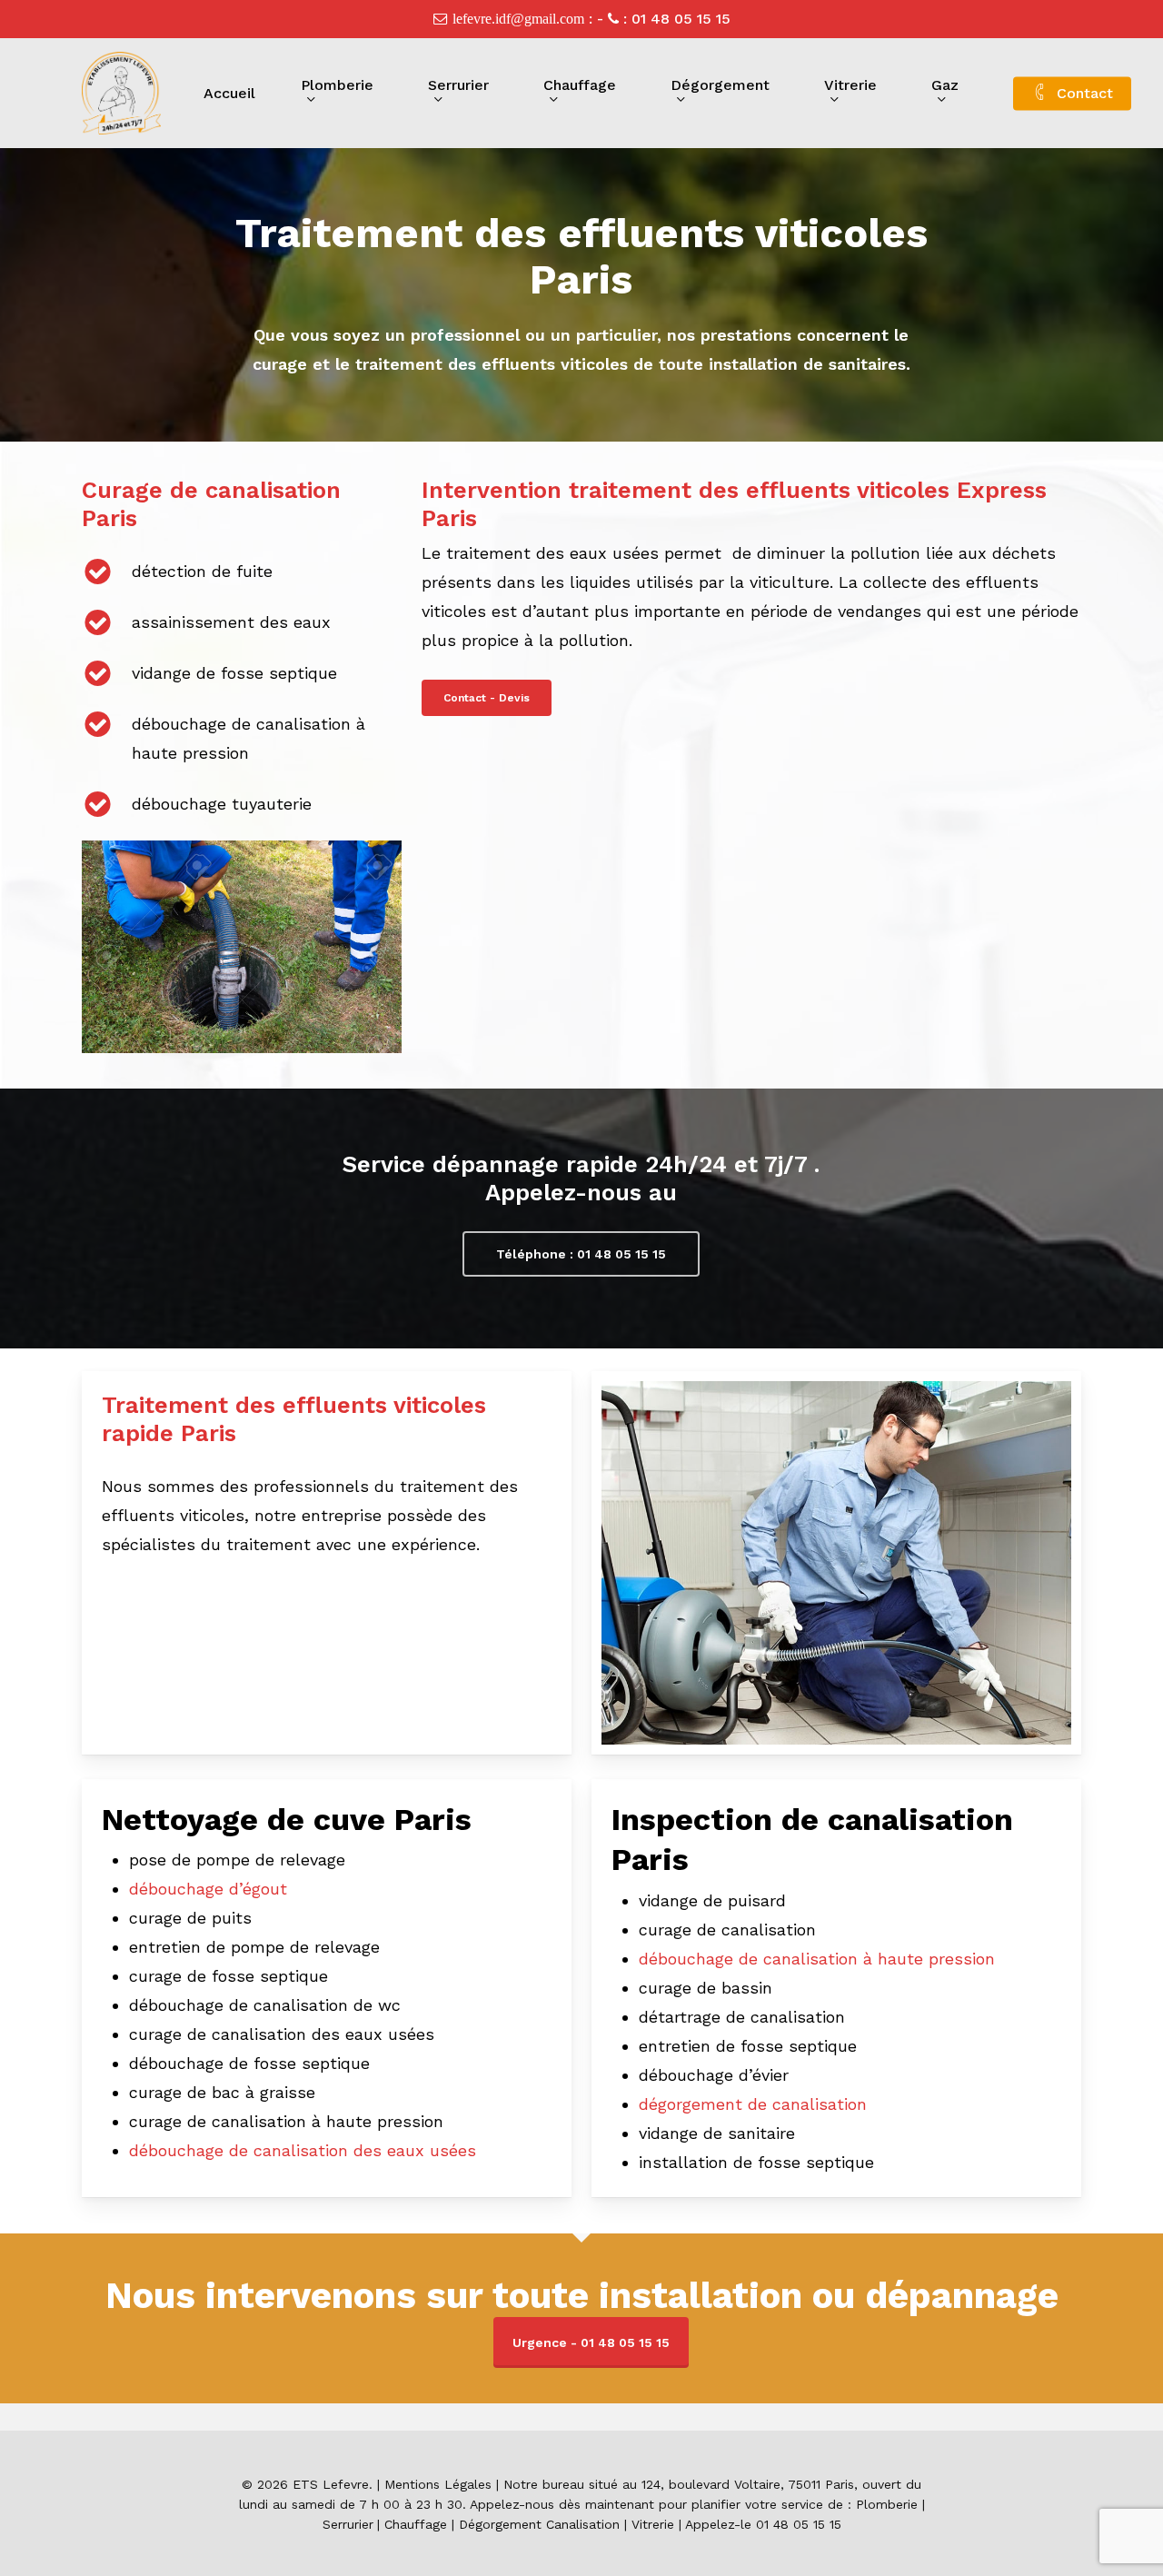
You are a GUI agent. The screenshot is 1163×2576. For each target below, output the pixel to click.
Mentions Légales (438, 2484)
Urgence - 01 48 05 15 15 (591, 2342)
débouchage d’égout (208, 1889)
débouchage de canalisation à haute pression (817, 1959)
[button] (487, 698)
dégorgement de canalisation (753, 2104)
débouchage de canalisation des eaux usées (303, 2150)
